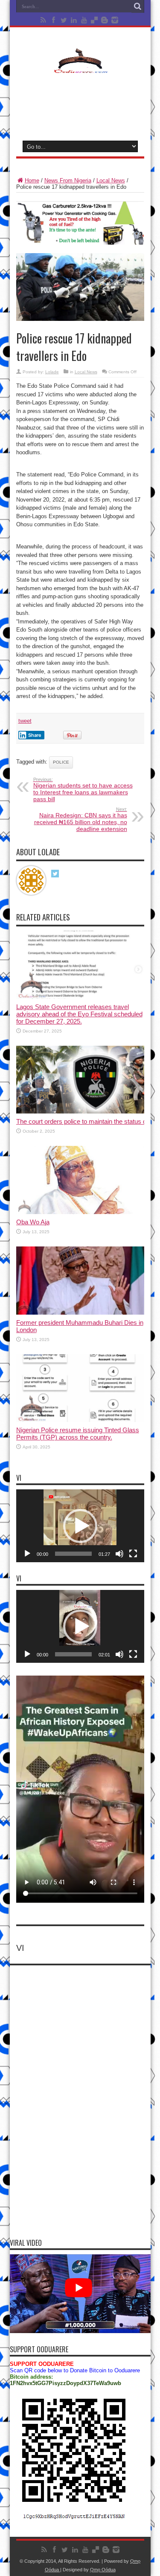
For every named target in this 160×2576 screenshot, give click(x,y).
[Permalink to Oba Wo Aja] (80, 1212)
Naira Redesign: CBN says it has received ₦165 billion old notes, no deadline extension (81, 819)
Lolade (52, 372)
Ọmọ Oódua (103, 2570)
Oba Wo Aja (33, 1222)
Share (35, 735)
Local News (111, 180)
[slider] (73, 1554)
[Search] (138, 6)
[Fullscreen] (133, 1554)
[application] (80, 1526)
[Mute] (119, 1554)
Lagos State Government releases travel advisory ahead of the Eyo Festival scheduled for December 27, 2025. (79, 1014)
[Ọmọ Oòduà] (80, 68)
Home (32, 180)
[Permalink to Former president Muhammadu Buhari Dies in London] (80, 1313)
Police (61, 762)
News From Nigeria (68, 180)
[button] (80, 1526)
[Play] (27, 1554)
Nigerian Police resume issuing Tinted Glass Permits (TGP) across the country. (78, 1434)
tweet (25, 721)
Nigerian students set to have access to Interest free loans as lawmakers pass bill (83, 790)
